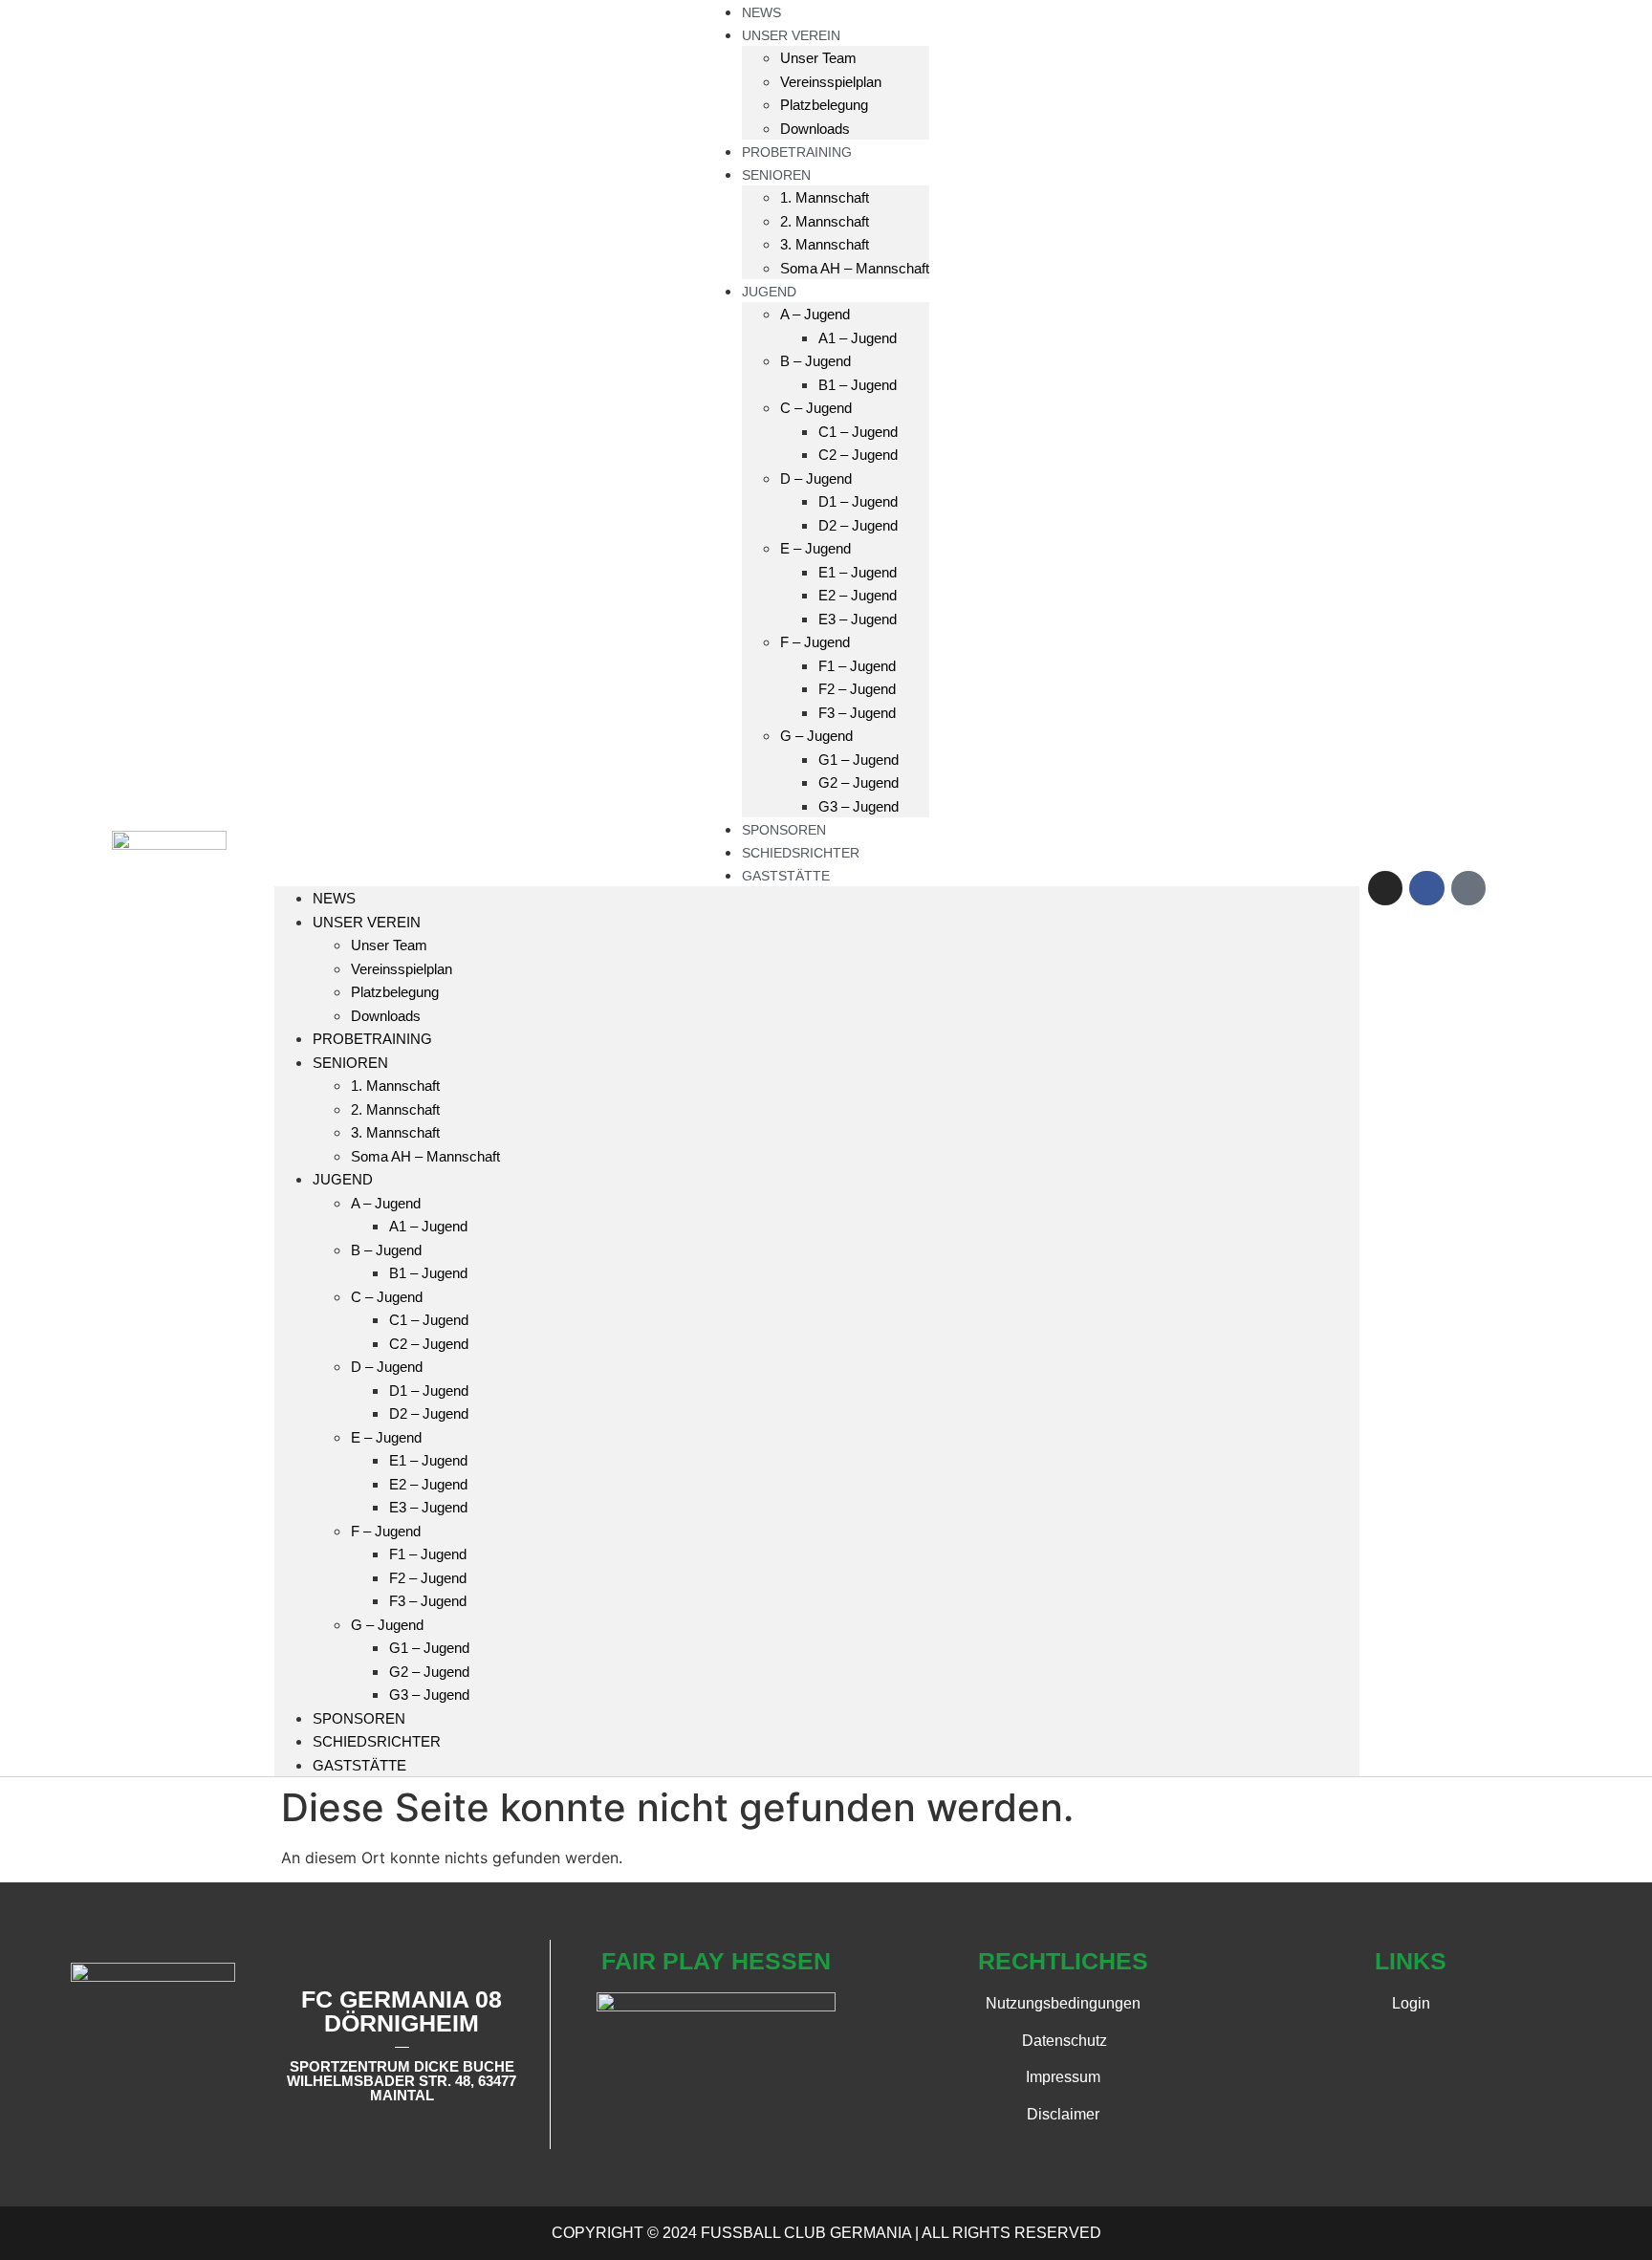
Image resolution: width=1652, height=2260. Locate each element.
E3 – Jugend (858, 619)
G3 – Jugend (859, 806)
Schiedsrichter (377, 1741)
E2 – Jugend (858, 595)
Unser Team (818, 58)
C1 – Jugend (858, 432)
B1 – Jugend (858, 385)
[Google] (1468, 888)
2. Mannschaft (825, 221)
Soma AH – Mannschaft (855, 268)
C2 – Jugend (858, 455)
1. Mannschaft (825, 197)
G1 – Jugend (859, 760)
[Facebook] (1426, 888)
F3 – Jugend (857, 713)
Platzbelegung (824, 105)
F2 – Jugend (857, 689)
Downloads (386, 1016)
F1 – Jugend (857, 666)
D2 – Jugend (858, 525)
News (334, 898)
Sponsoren (359, 1718)
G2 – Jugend (859, 782)
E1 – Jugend (858, 572)
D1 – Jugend (858, 501)
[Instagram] (1385, 888)
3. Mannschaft (825, 244)
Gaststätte (786, 876)
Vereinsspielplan (831, 82)
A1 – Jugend (858, 338)
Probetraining (372, 1039)
